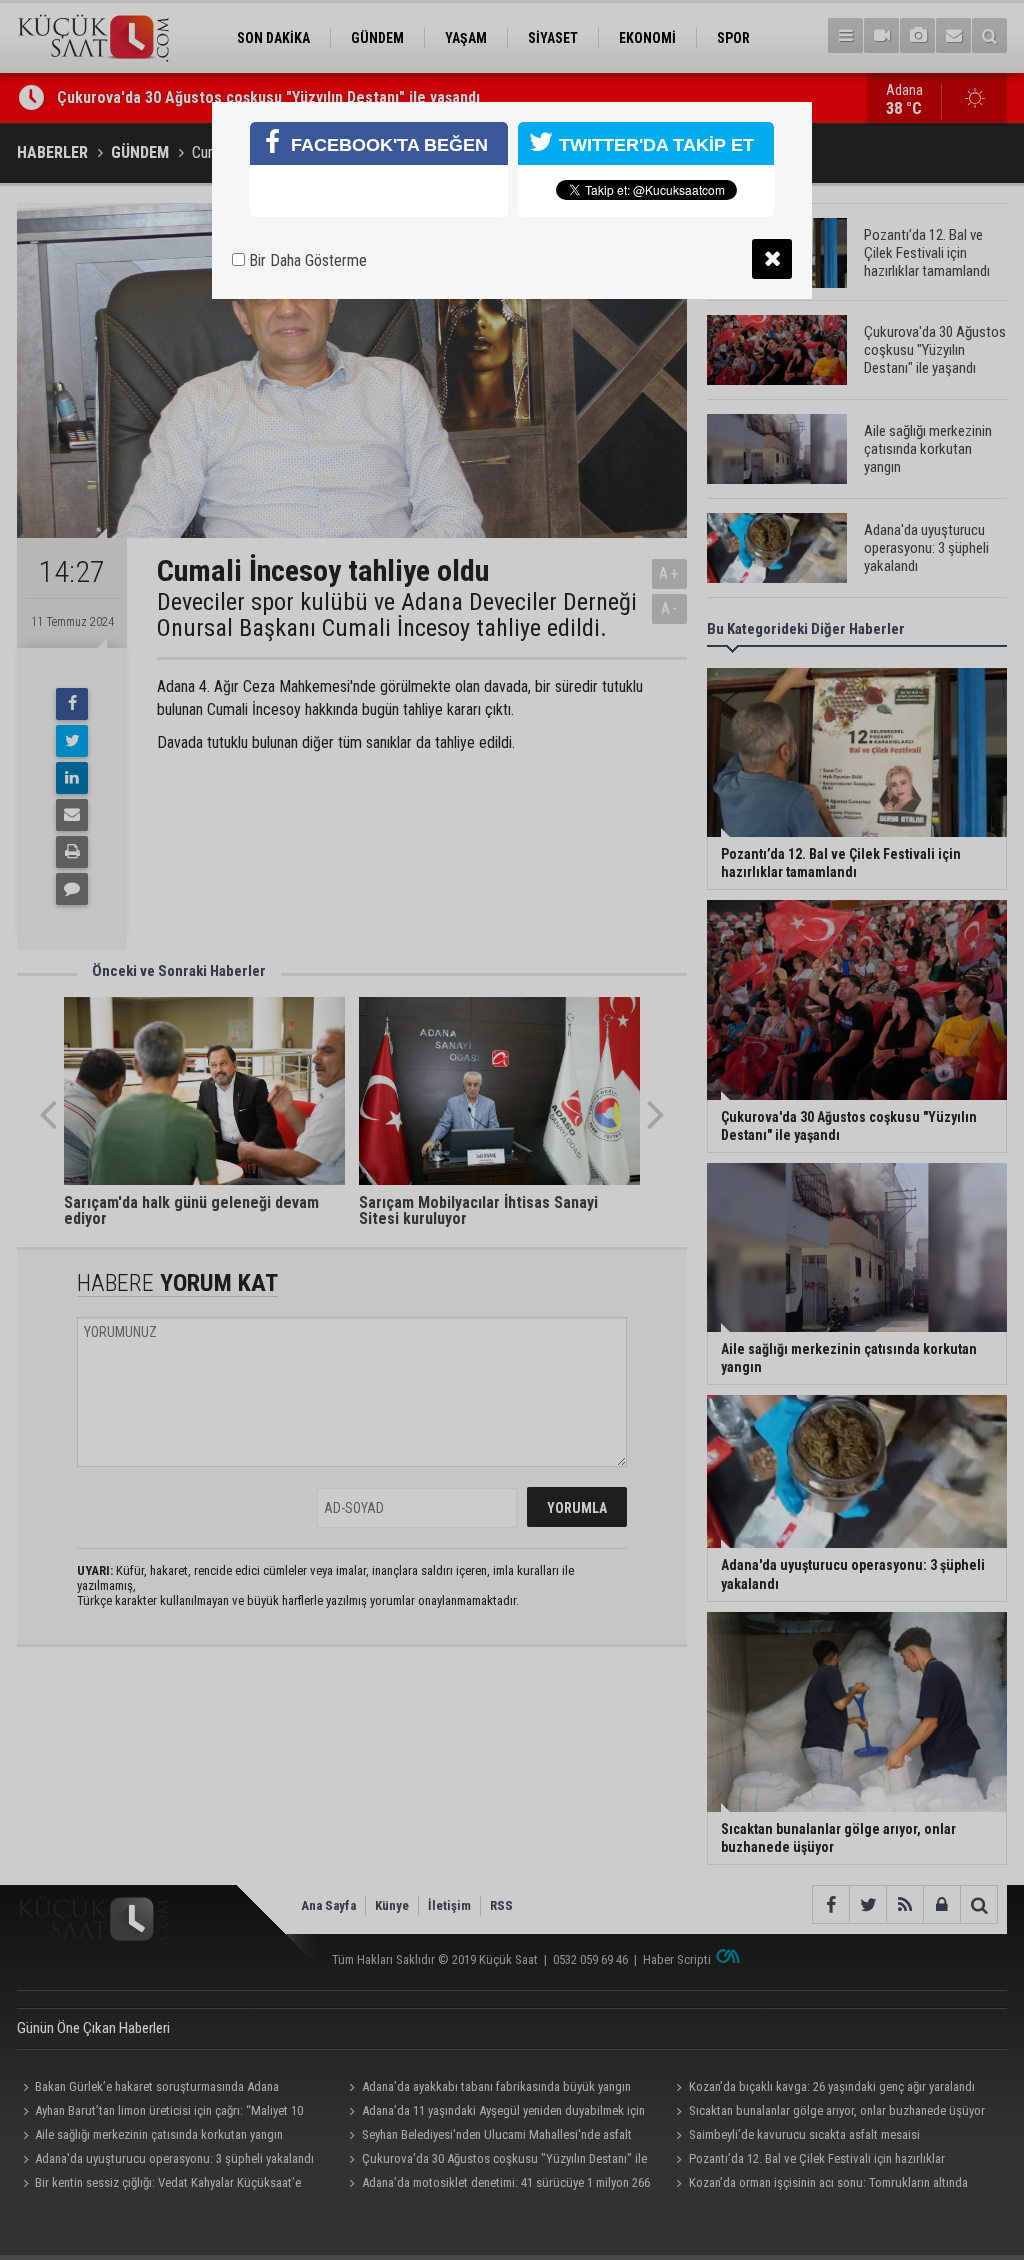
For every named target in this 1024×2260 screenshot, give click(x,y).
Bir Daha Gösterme (306, 260)
